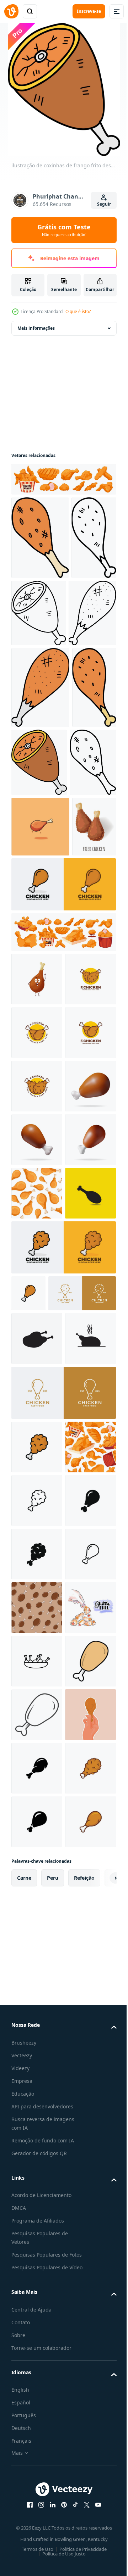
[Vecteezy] (11, 11)
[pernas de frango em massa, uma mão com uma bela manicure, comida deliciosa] (37, 2405)
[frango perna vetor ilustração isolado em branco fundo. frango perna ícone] (28, 1786)
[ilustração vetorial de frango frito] (37, 2512)
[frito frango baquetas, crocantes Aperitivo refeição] (33, 1052)
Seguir (104, 204)
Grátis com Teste (64, 230)
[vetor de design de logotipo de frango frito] (37, 1258)
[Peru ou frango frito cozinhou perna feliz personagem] (37, 1205)
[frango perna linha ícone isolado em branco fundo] (37, 2138)
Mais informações (36, 328)
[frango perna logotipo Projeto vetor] (63, 1110)
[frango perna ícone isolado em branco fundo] (37, 2191)
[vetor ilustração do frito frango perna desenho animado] (40, 991)
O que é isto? (78, 311)
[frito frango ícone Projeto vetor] (37, 1686)
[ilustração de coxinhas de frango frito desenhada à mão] (40, 538)
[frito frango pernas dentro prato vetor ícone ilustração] (37, 2459)
